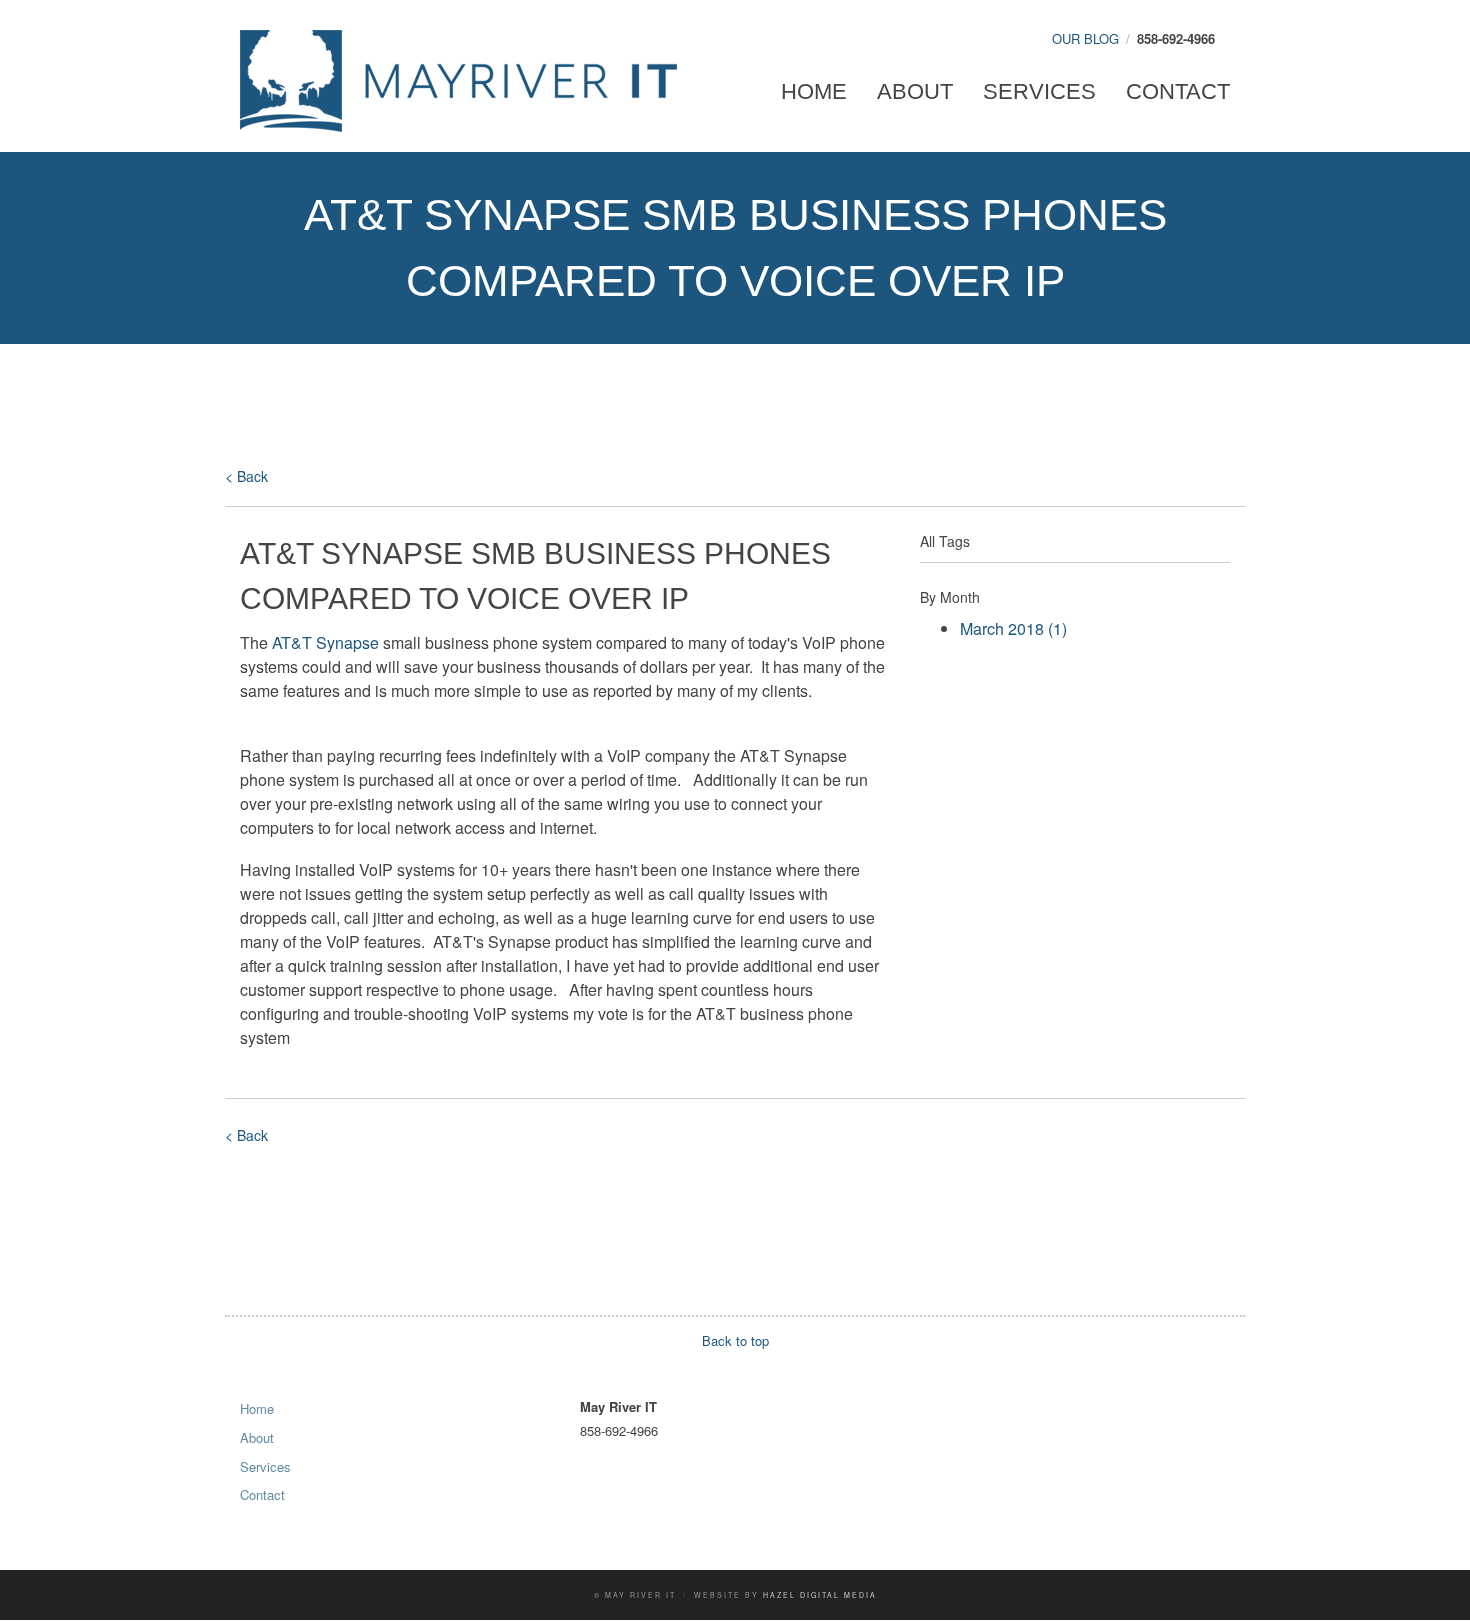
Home (814, 91)
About (915, 91)
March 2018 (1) (1013, 628)
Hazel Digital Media (820, 1595)
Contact (1178, 91)
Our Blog (1085, 38)
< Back (246, 476)
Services (1039, 91)
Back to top (735, 1340)
